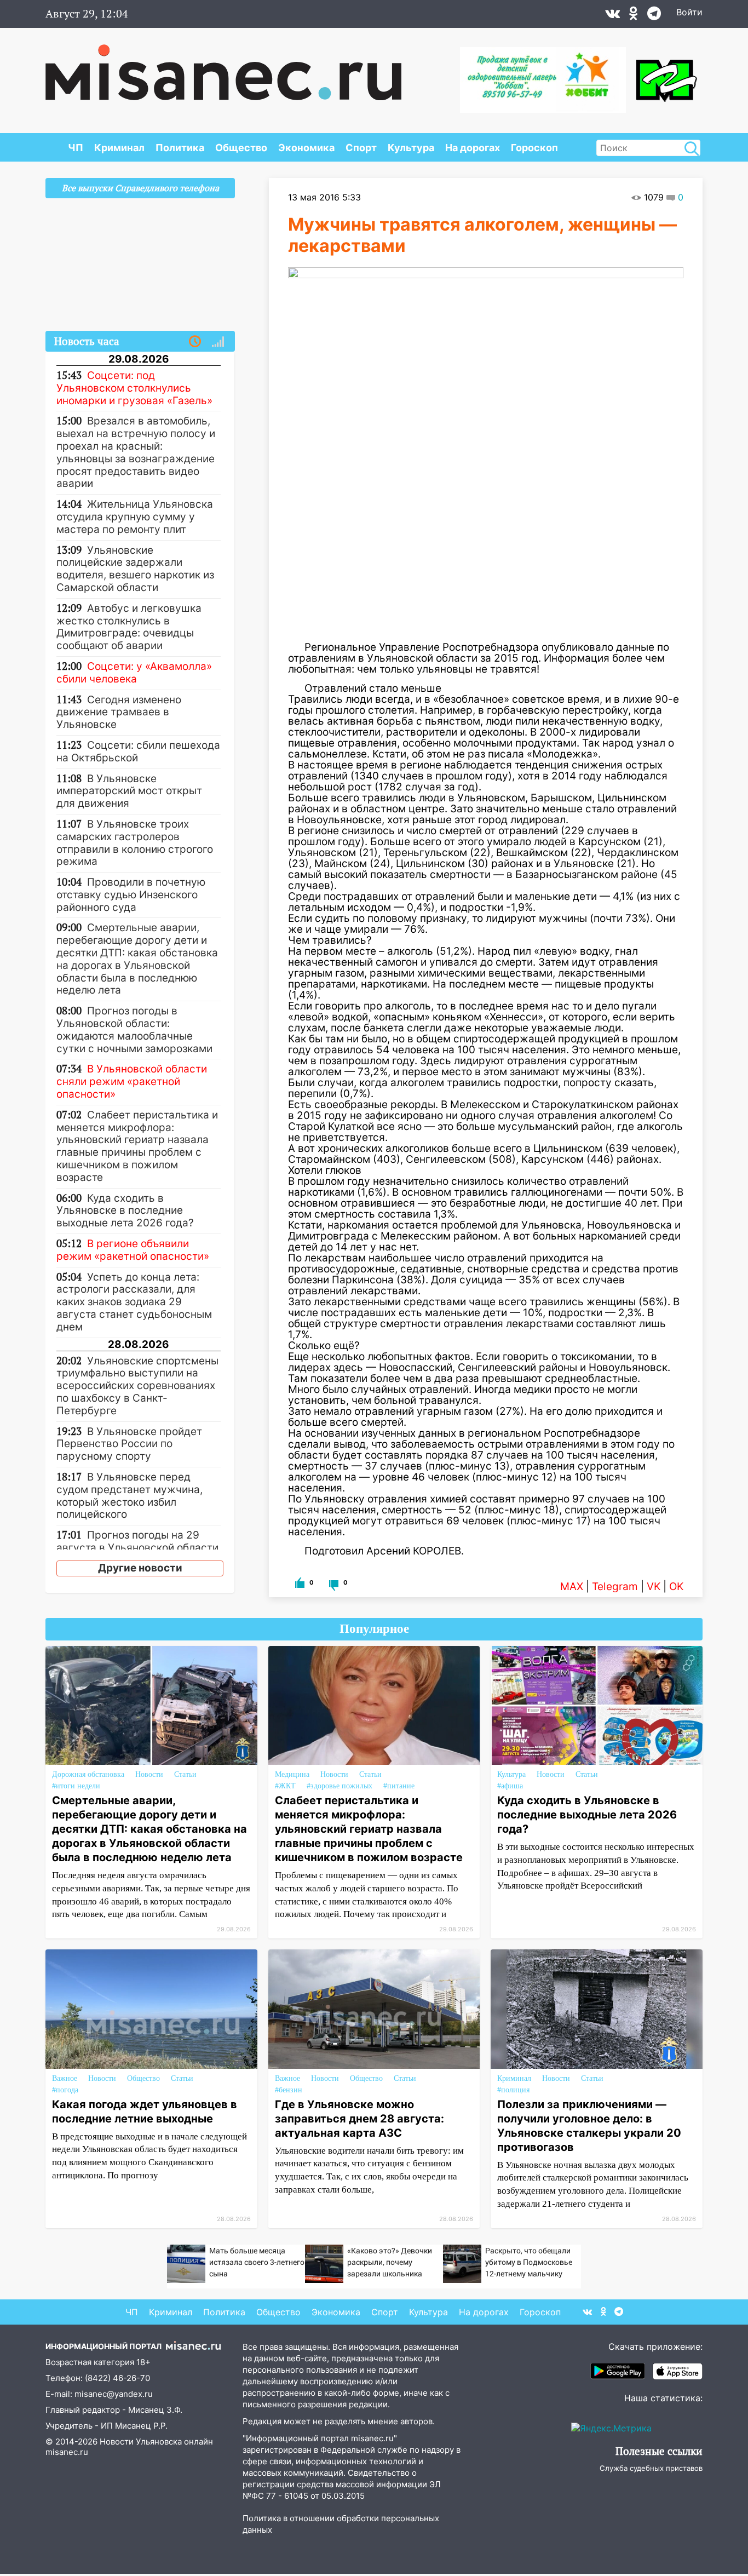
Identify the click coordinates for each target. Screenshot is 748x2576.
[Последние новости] (195, 342)
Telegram (615, 1587)
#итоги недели (76, 1786)
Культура (411, 148)
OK (676, 1587)
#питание (399, 1786)
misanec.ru (67, 2452)
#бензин (289, 2090)
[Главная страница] (223, 67)
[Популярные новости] (218, 342)
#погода (65, 2090)
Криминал (119, 148)
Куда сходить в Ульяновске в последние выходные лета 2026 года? (587, 1815)
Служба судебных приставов (651, 2468)
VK (654, 1587)
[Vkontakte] (612, 16)
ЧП (76, 148)
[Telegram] (654, 16)
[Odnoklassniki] (634, 16)
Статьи (185, 1774)
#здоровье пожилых (340, 1786)
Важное (65, 2078)
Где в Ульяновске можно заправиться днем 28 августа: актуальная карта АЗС (359, 2119)
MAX (572, 1587)
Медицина (292, 1774)
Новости (149, 1774)
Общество (241, 148)
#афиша (510, 1786)
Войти (689, 12)
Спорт (361, 148)
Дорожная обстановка (88, 1774)
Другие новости (140, 1568)
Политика (180, 148)
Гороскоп (534, 148)
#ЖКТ (285, 1786)
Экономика (306, 148)
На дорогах (473, 148)
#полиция (513, 2090)
